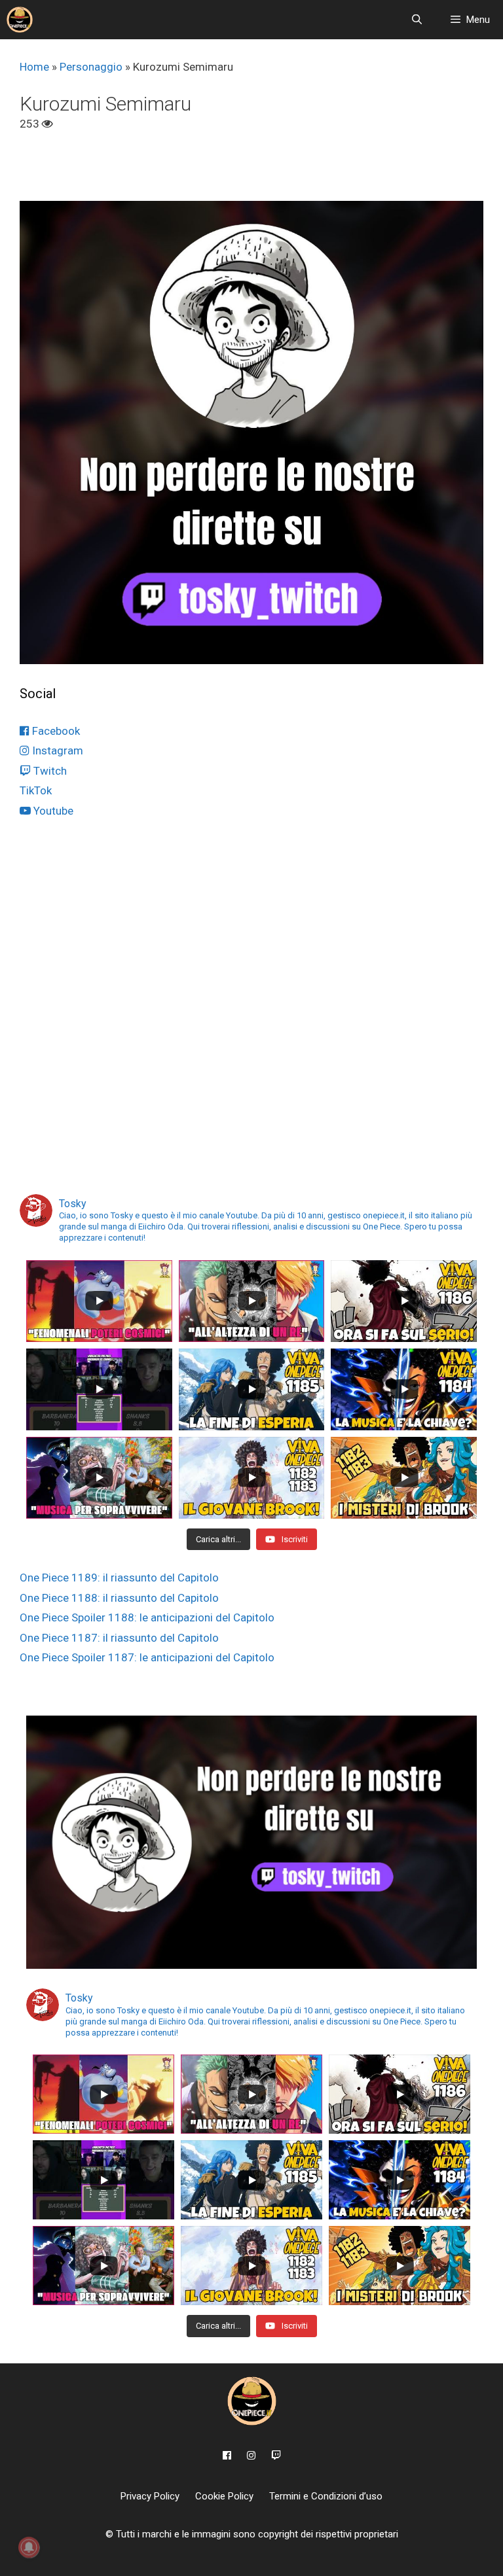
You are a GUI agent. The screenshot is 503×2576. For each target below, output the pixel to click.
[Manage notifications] (29, 2547)
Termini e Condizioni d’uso (326, 2496)
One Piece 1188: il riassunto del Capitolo (119, 1598)
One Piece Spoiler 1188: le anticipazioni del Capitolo (147, 1617)
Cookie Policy (224, 2496)
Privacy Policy (150, 2496)
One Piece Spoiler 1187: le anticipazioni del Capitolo (147, 1657)
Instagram (56, 750)
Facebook (55, 731)
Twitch (49, 771)
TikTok (36, 790)
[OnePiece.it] (20, 20)
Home (34, 67)
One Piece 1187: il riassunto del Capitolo (119, 1638)
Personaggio (91, 67)
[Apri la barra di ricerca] (416, 20)
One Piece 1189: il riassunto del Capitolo (119, 1578)
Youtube (52, 811)
